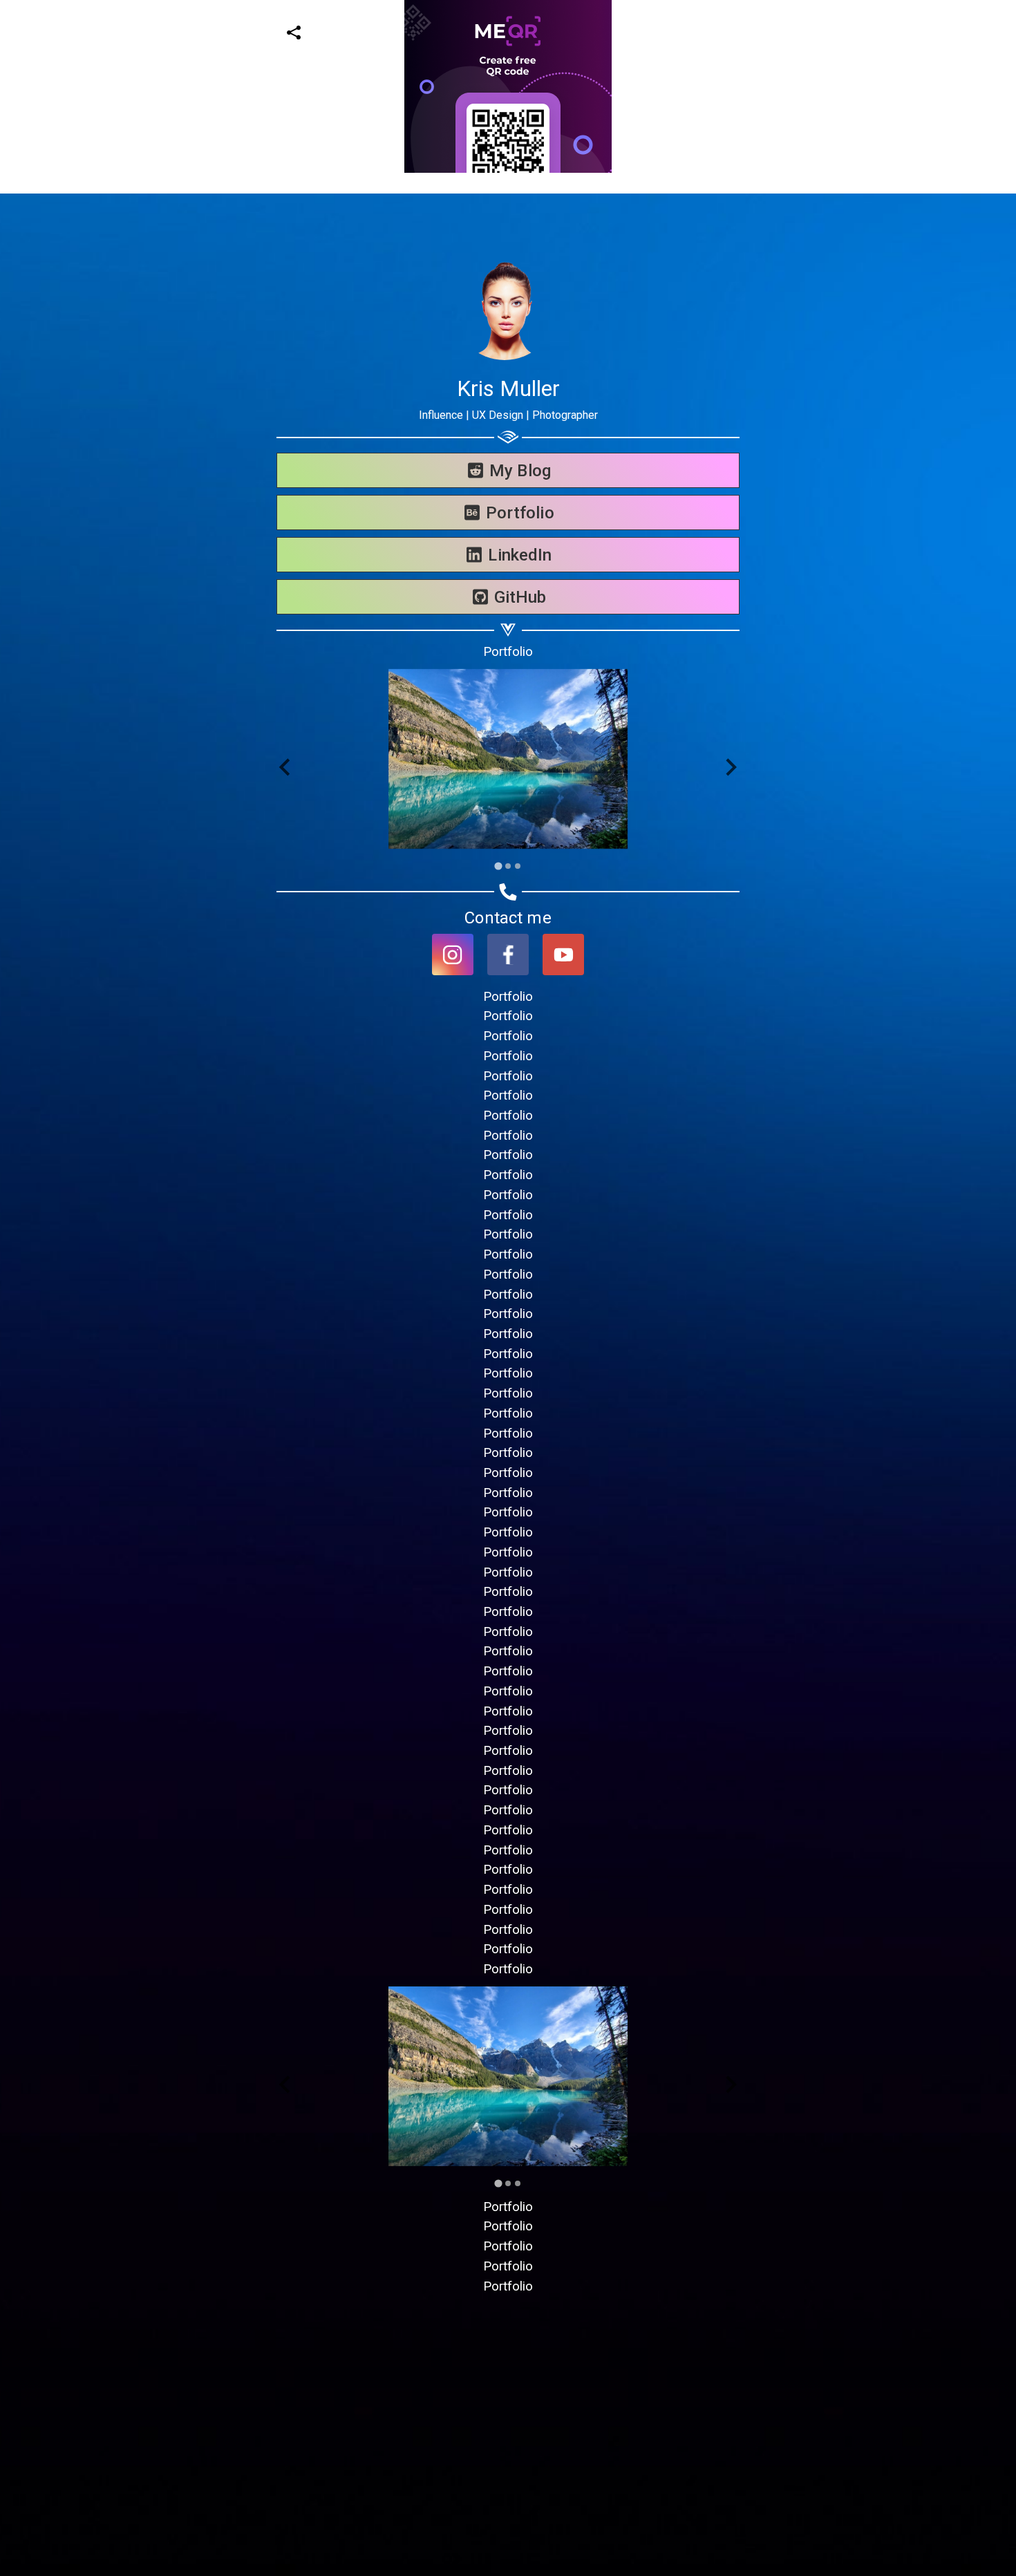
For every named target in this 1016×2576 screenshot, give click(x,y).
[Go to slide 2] (508, 866)
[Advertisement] (415, 270)
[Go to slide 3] (518, 866)
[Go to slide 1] (498, 866)
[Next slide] (730, 768)
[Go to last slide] (286, 768)
